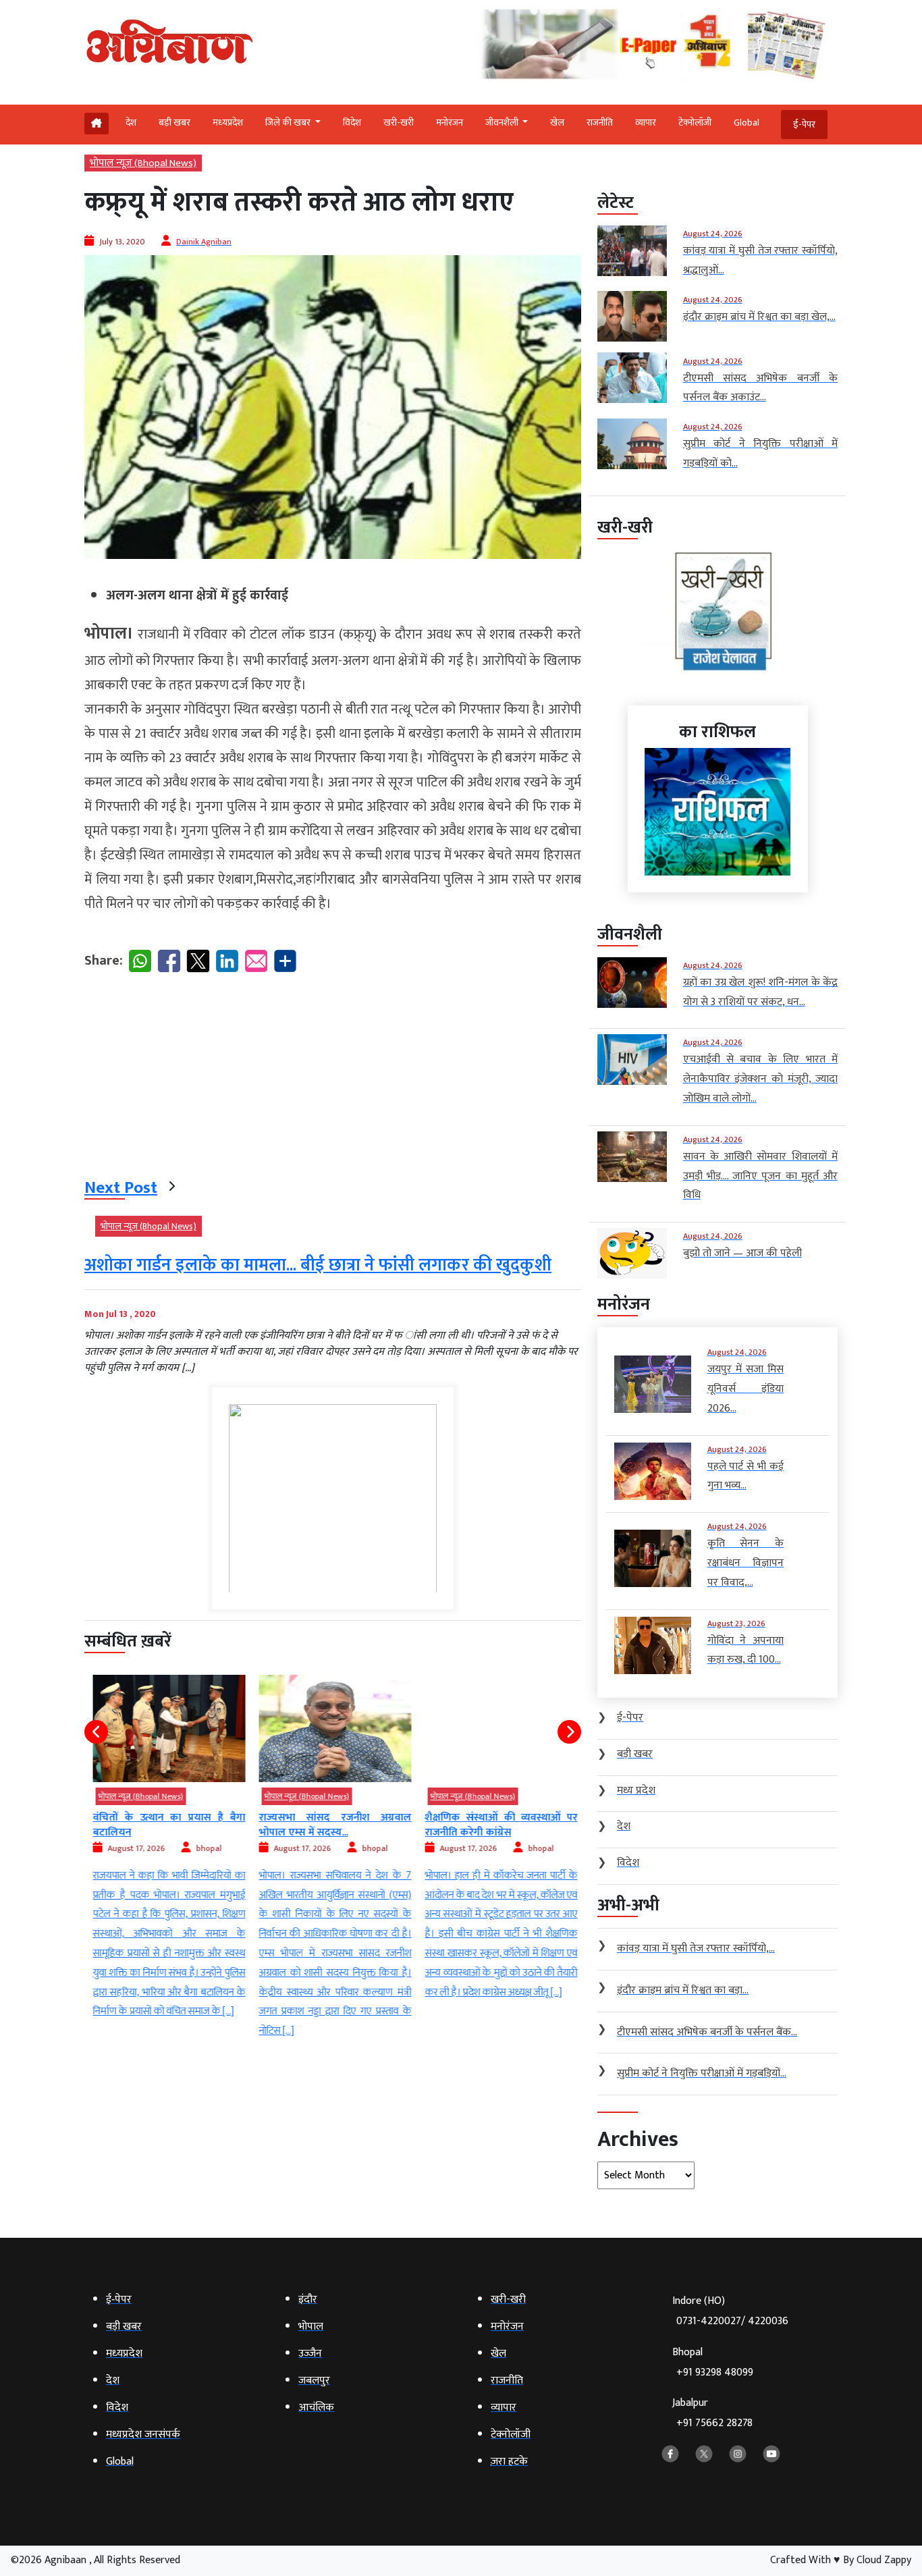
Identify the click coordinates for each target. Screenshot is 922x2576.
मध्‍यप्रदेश (228, 123)
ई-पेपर (804, 125)
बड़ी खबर (174, 123)
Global (747, 123)
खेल (557, 123)
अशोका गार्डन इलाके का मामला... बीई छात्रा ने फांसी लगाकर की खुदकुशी (318, 1265)
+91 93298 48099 (715, 2372)
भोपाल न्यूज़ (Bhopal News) (143, 163)
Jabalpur (712, 2413)
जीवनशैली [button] (503, 123)
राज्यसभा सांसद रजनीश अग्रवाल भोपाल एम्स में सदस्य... (333, 1825)
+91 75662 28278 (714, 2423)
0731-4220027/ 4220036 (732, 2321)
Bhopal (713, 2362)
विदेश (352, 123)
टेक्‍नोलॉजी (695, 123)
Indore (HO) (730, 2311)
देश (131, 123)
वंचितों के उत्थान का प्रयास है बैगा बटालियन (167, 1825)
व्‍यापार (646, 123)
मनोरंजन (450, 123)
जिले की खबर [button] (289, 123)
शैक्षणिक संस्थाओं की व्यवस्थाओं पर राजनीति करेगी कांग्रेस (499, 1825)
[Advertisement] (333, 1078)
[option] (167, 1849)
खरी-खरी (399, 123)
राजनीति (600, 123)
